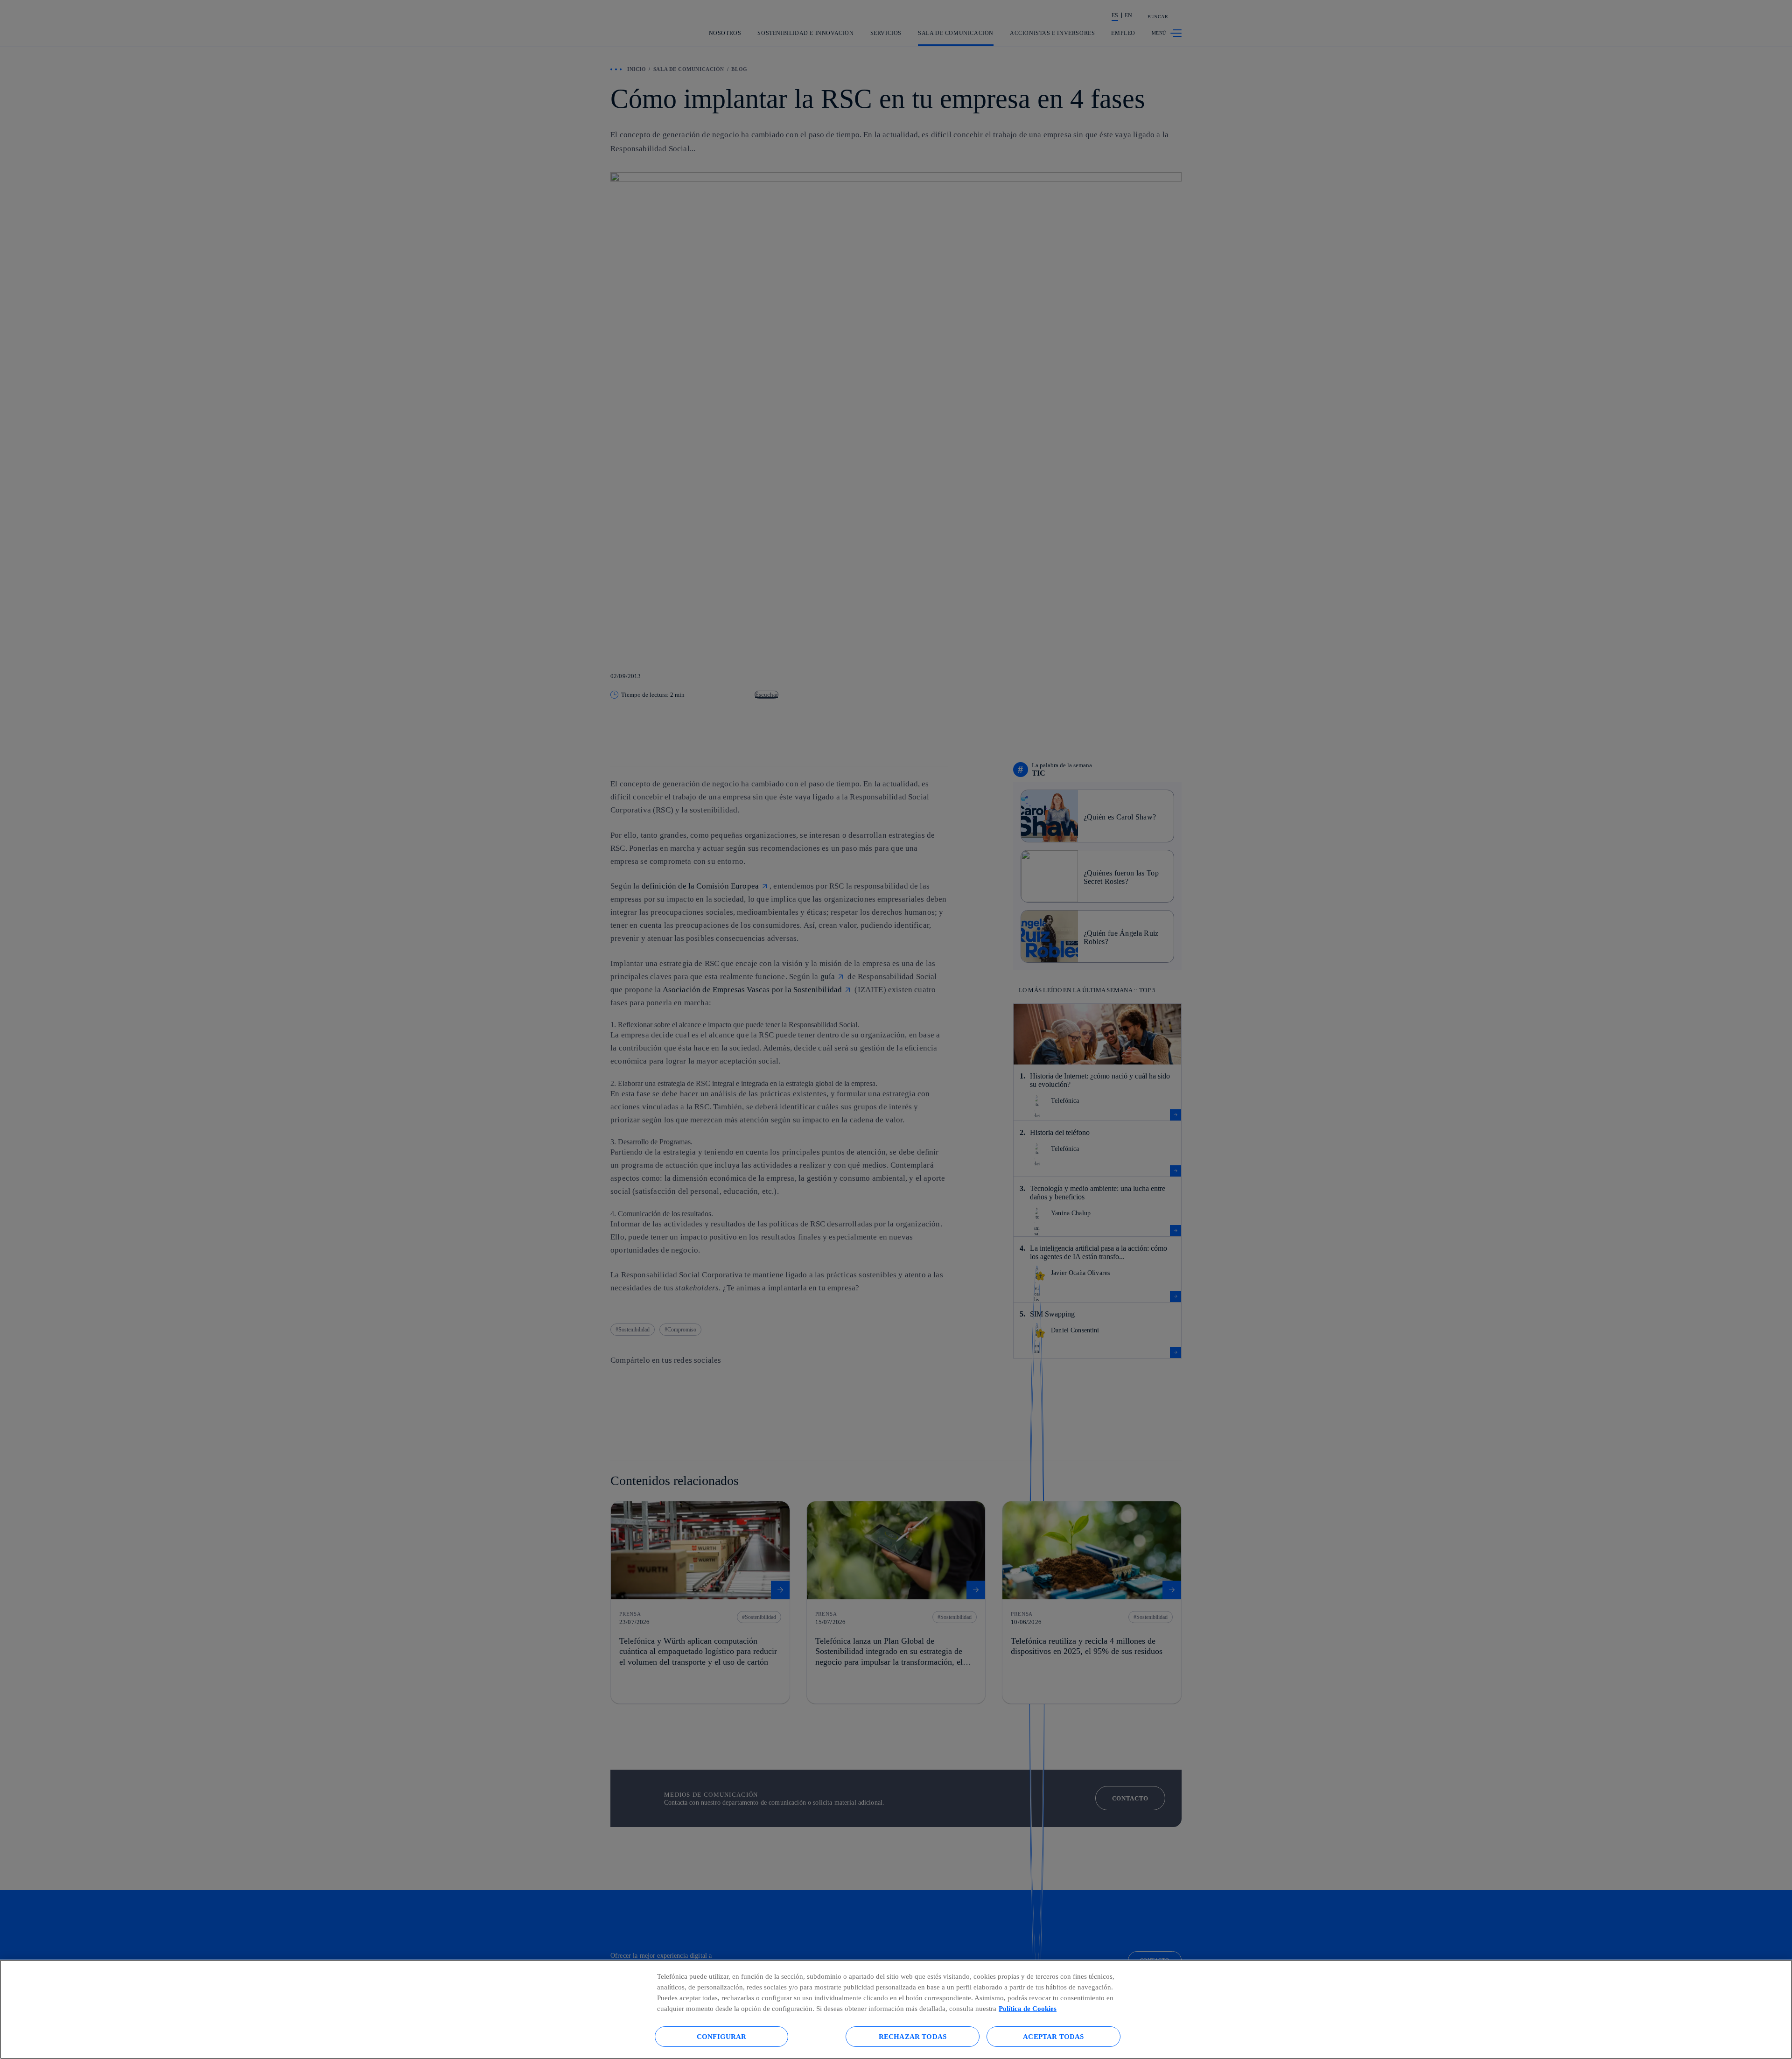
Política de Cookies (1028, 2008)
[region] (896, 2009)
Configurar (722, 2036)
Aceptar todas (1053, 2036)
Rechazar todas (913, 2036)
